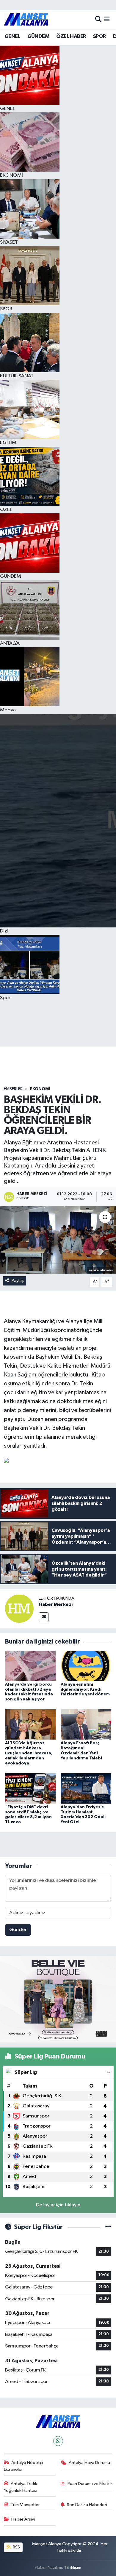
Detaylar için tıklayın (58, 2205)
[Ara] (98, 19)
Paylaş (18, 1281)
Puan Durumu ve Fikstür (90, 2484)
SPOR (100, 36)
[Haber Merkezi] (19, 1608)
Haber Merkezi (56, 1604)
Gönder (18, 1930)
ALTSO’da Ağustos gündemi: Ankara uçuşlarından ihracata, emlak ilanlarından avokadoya (29, 1753)
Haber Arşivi (23, 2519)
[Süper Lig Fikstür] (108, 2227)
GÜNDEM (38, 36)
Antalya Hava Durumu (89, 2463)
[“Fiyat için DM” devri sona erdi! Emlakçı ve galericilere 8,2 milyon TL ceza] (30, 1788)
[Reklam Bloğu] (58, 1999)
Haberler (13, 1089)
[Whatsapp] (58, 2441)
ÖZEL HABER (71, 36)
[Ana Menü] (107, 19)
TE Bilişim (73, 2568)
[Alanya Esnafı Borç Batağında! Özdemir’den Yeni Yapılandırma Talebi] (86, 1724)
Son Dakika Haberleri (87, 2505)
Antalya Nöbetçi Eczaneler (23, 2466)
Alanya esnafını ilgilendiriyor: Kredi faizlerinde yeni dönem (85, 1689)
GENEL (12, 36)
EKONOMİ (40, 1089)
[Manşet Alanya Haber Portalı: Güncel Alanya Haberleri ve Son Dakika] (26, 19)
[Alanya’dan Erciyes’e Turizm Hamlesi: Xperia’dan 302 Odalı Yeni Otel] (86, 1788)
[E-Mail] (44, 1617)
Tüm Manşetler (25, 2505)
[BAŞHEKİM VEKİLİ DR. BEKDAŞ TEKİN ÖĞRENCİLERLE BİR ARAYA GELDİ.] (58, 1240)
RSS (16, 2547)
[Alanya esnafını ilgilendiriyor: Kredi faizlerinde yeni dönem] (86, 1666)
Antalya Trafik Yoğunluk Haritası (21, 2487)
